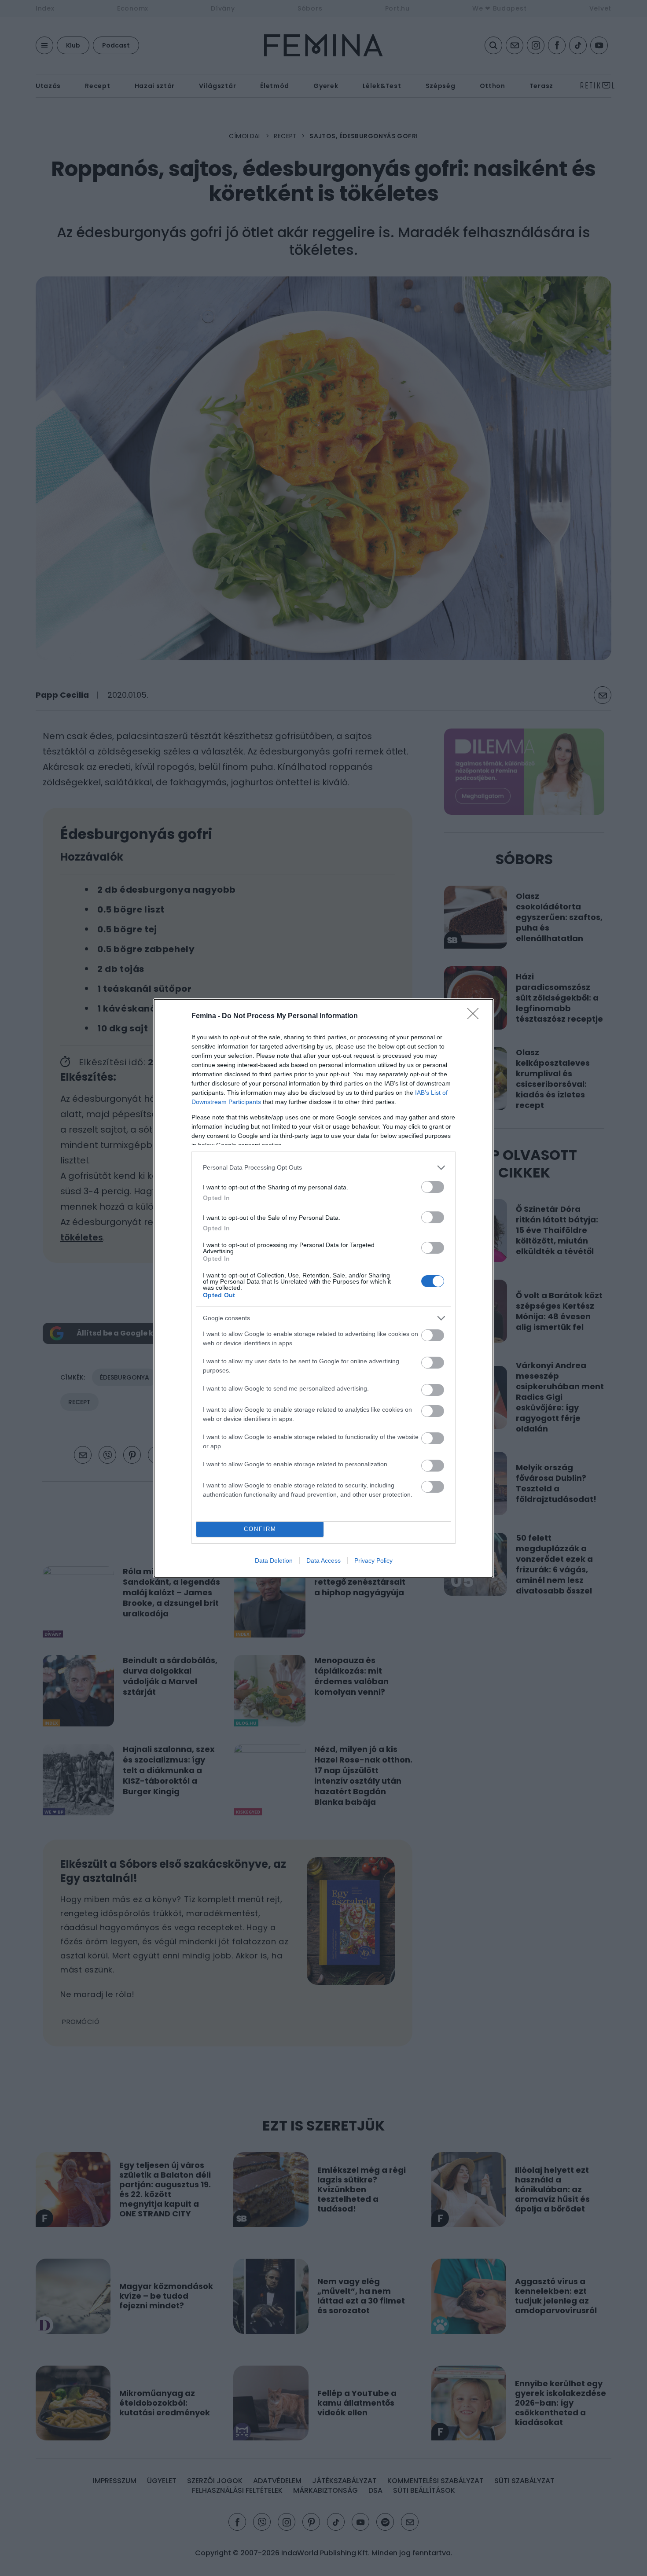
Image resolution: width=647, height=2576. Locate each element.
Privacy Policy (373, 1560)
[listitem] (323, 1168)
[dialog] (323, 1288)
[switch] (433, 1187)
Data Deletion (274, 1560)
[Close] (476, 1016)
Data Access (323, 1560)
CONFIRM (260, 1529)
